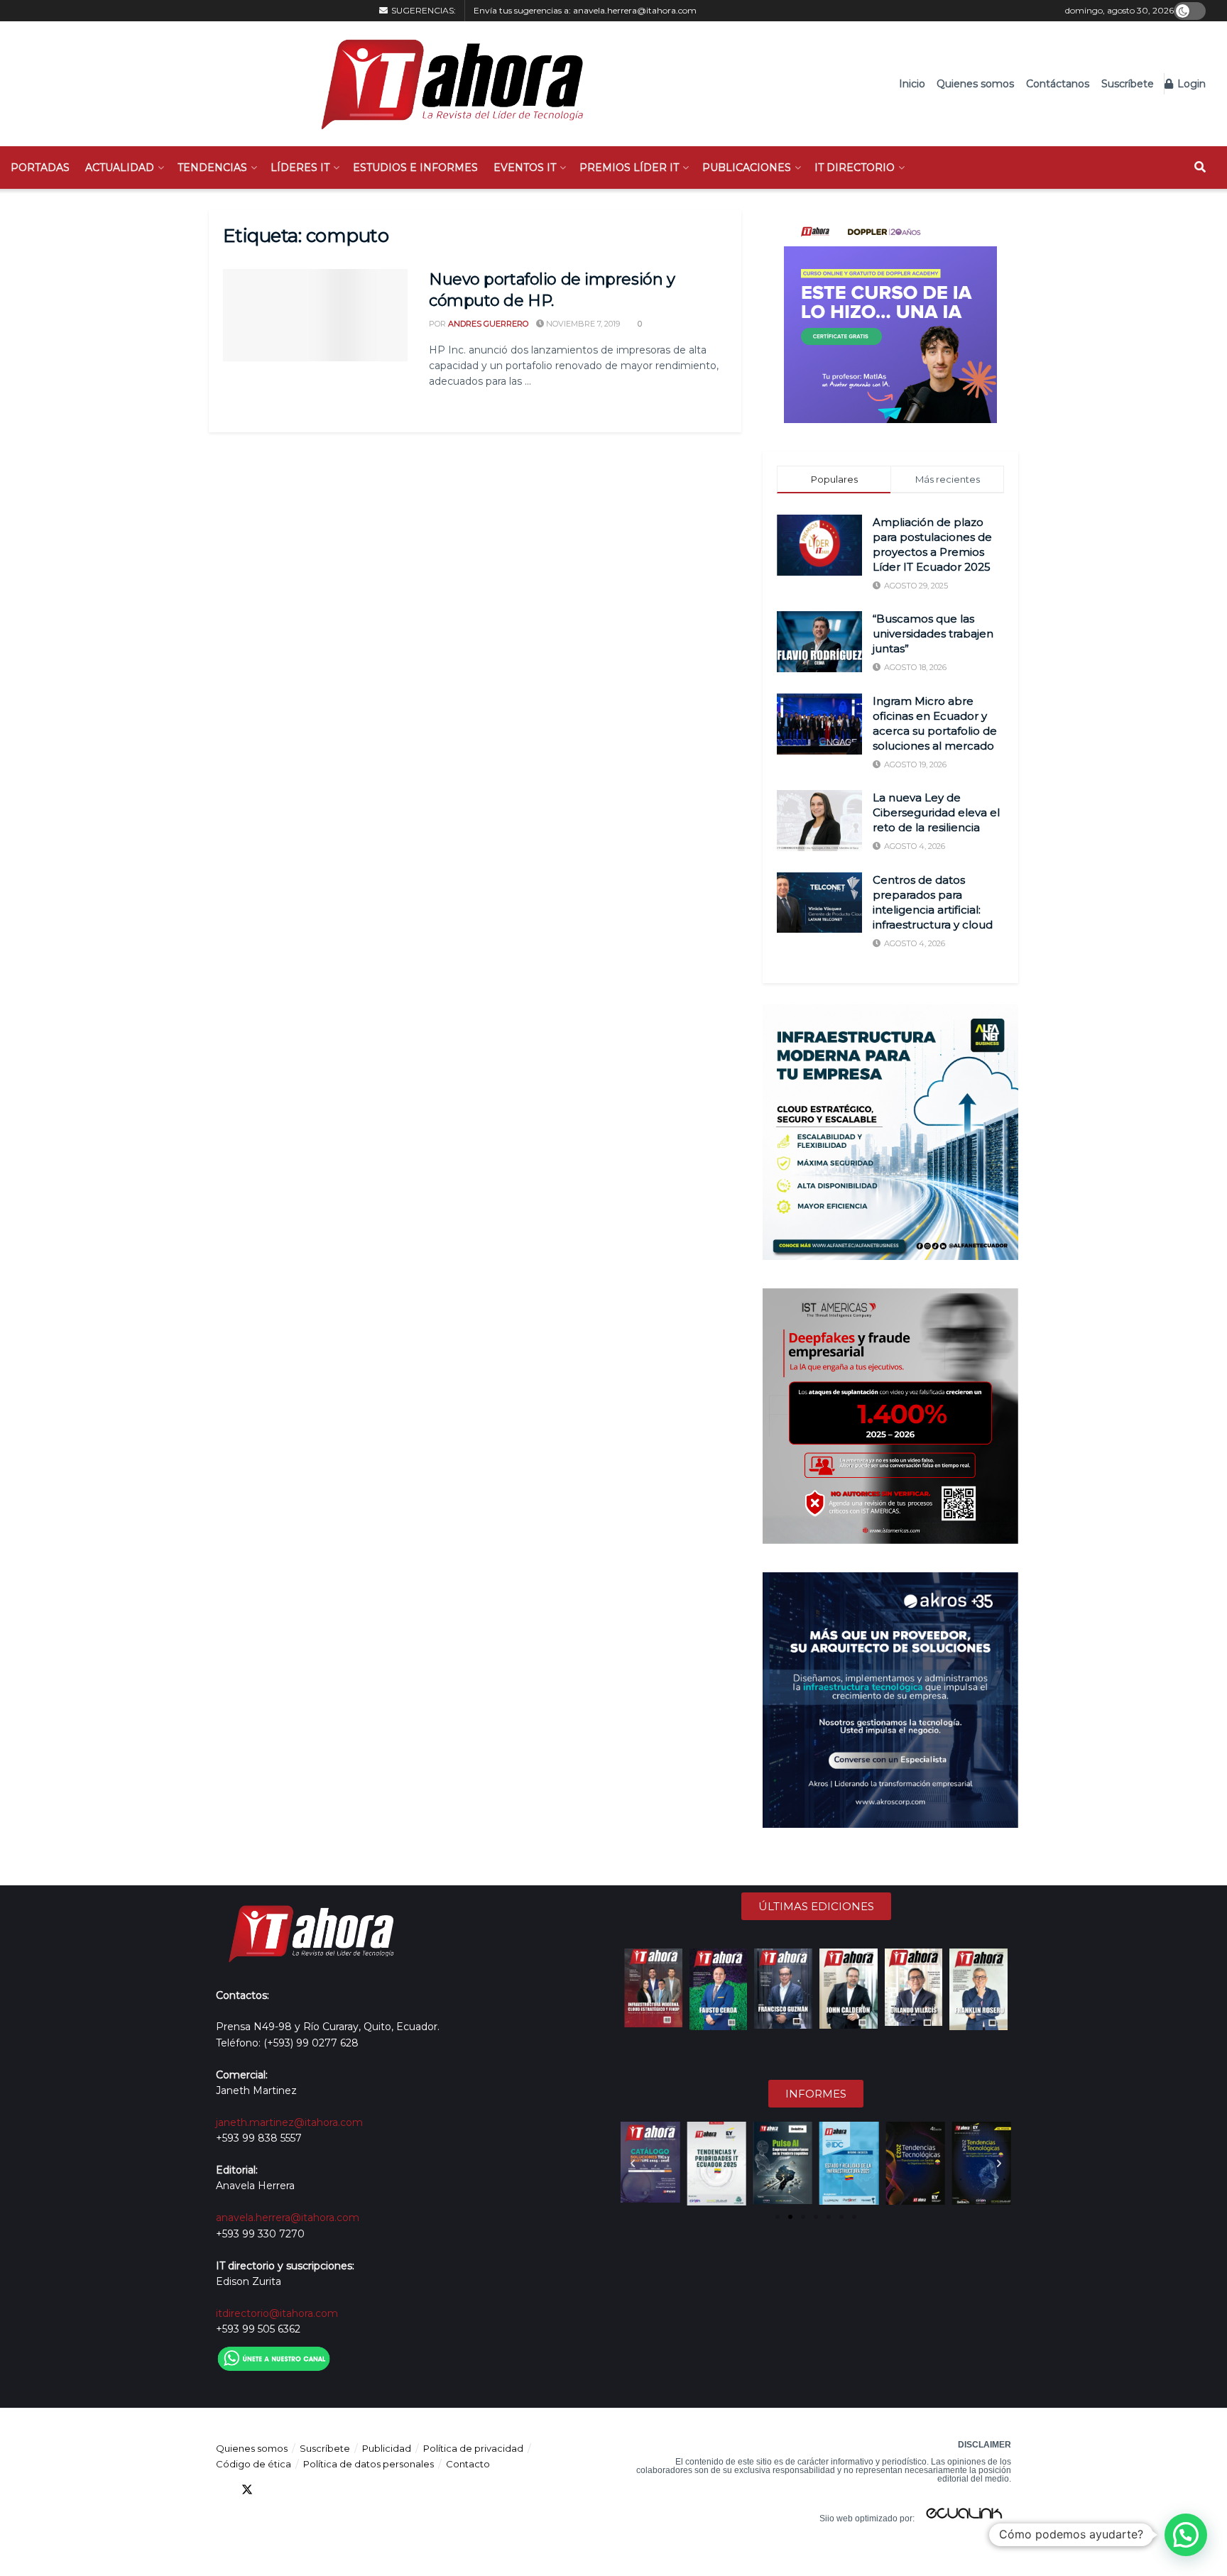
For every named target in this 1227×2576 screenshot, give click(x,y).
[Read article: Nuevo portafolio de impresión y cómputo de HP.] (315, 315)
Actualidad (120, 168)
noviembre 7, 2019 (582, 324)
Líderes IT (300, 168)
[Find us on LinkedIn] (273, 2490)
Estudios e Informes (415, 168)
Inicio (912, 84)
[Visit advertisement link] (890, 317)
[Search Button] (1200, 168)
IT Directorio (855, 168)
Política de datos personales (369, 2464)
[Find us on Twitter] (247, 2490)
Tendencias (212, 168)
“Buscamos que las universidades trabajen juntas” (933, 634)
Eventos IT (525, 168)
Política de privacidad (473, 2448)
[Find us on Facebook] (222, 2490)
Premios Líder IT (629, 168)
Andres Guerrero (488, 324)
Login (1190, 84)
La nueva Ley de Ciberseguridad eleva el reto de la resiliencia (936, 812)
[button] (633, 2164)
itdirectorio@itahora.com (277, 2313)
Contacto (468, 2464)
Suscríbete (1128, 84)
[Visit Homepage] (445, 84)
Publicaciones (747, 168)
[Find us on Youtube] (298, 2490)
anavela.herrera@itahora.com (635, 10)
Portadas (40, 168)
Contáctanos (1058, 84)
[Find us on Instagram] (324, 2490)
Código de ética (253, 2464)
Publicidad (387, 2448)
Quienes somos (975, 84)
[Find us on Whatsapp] (349, 2490)
